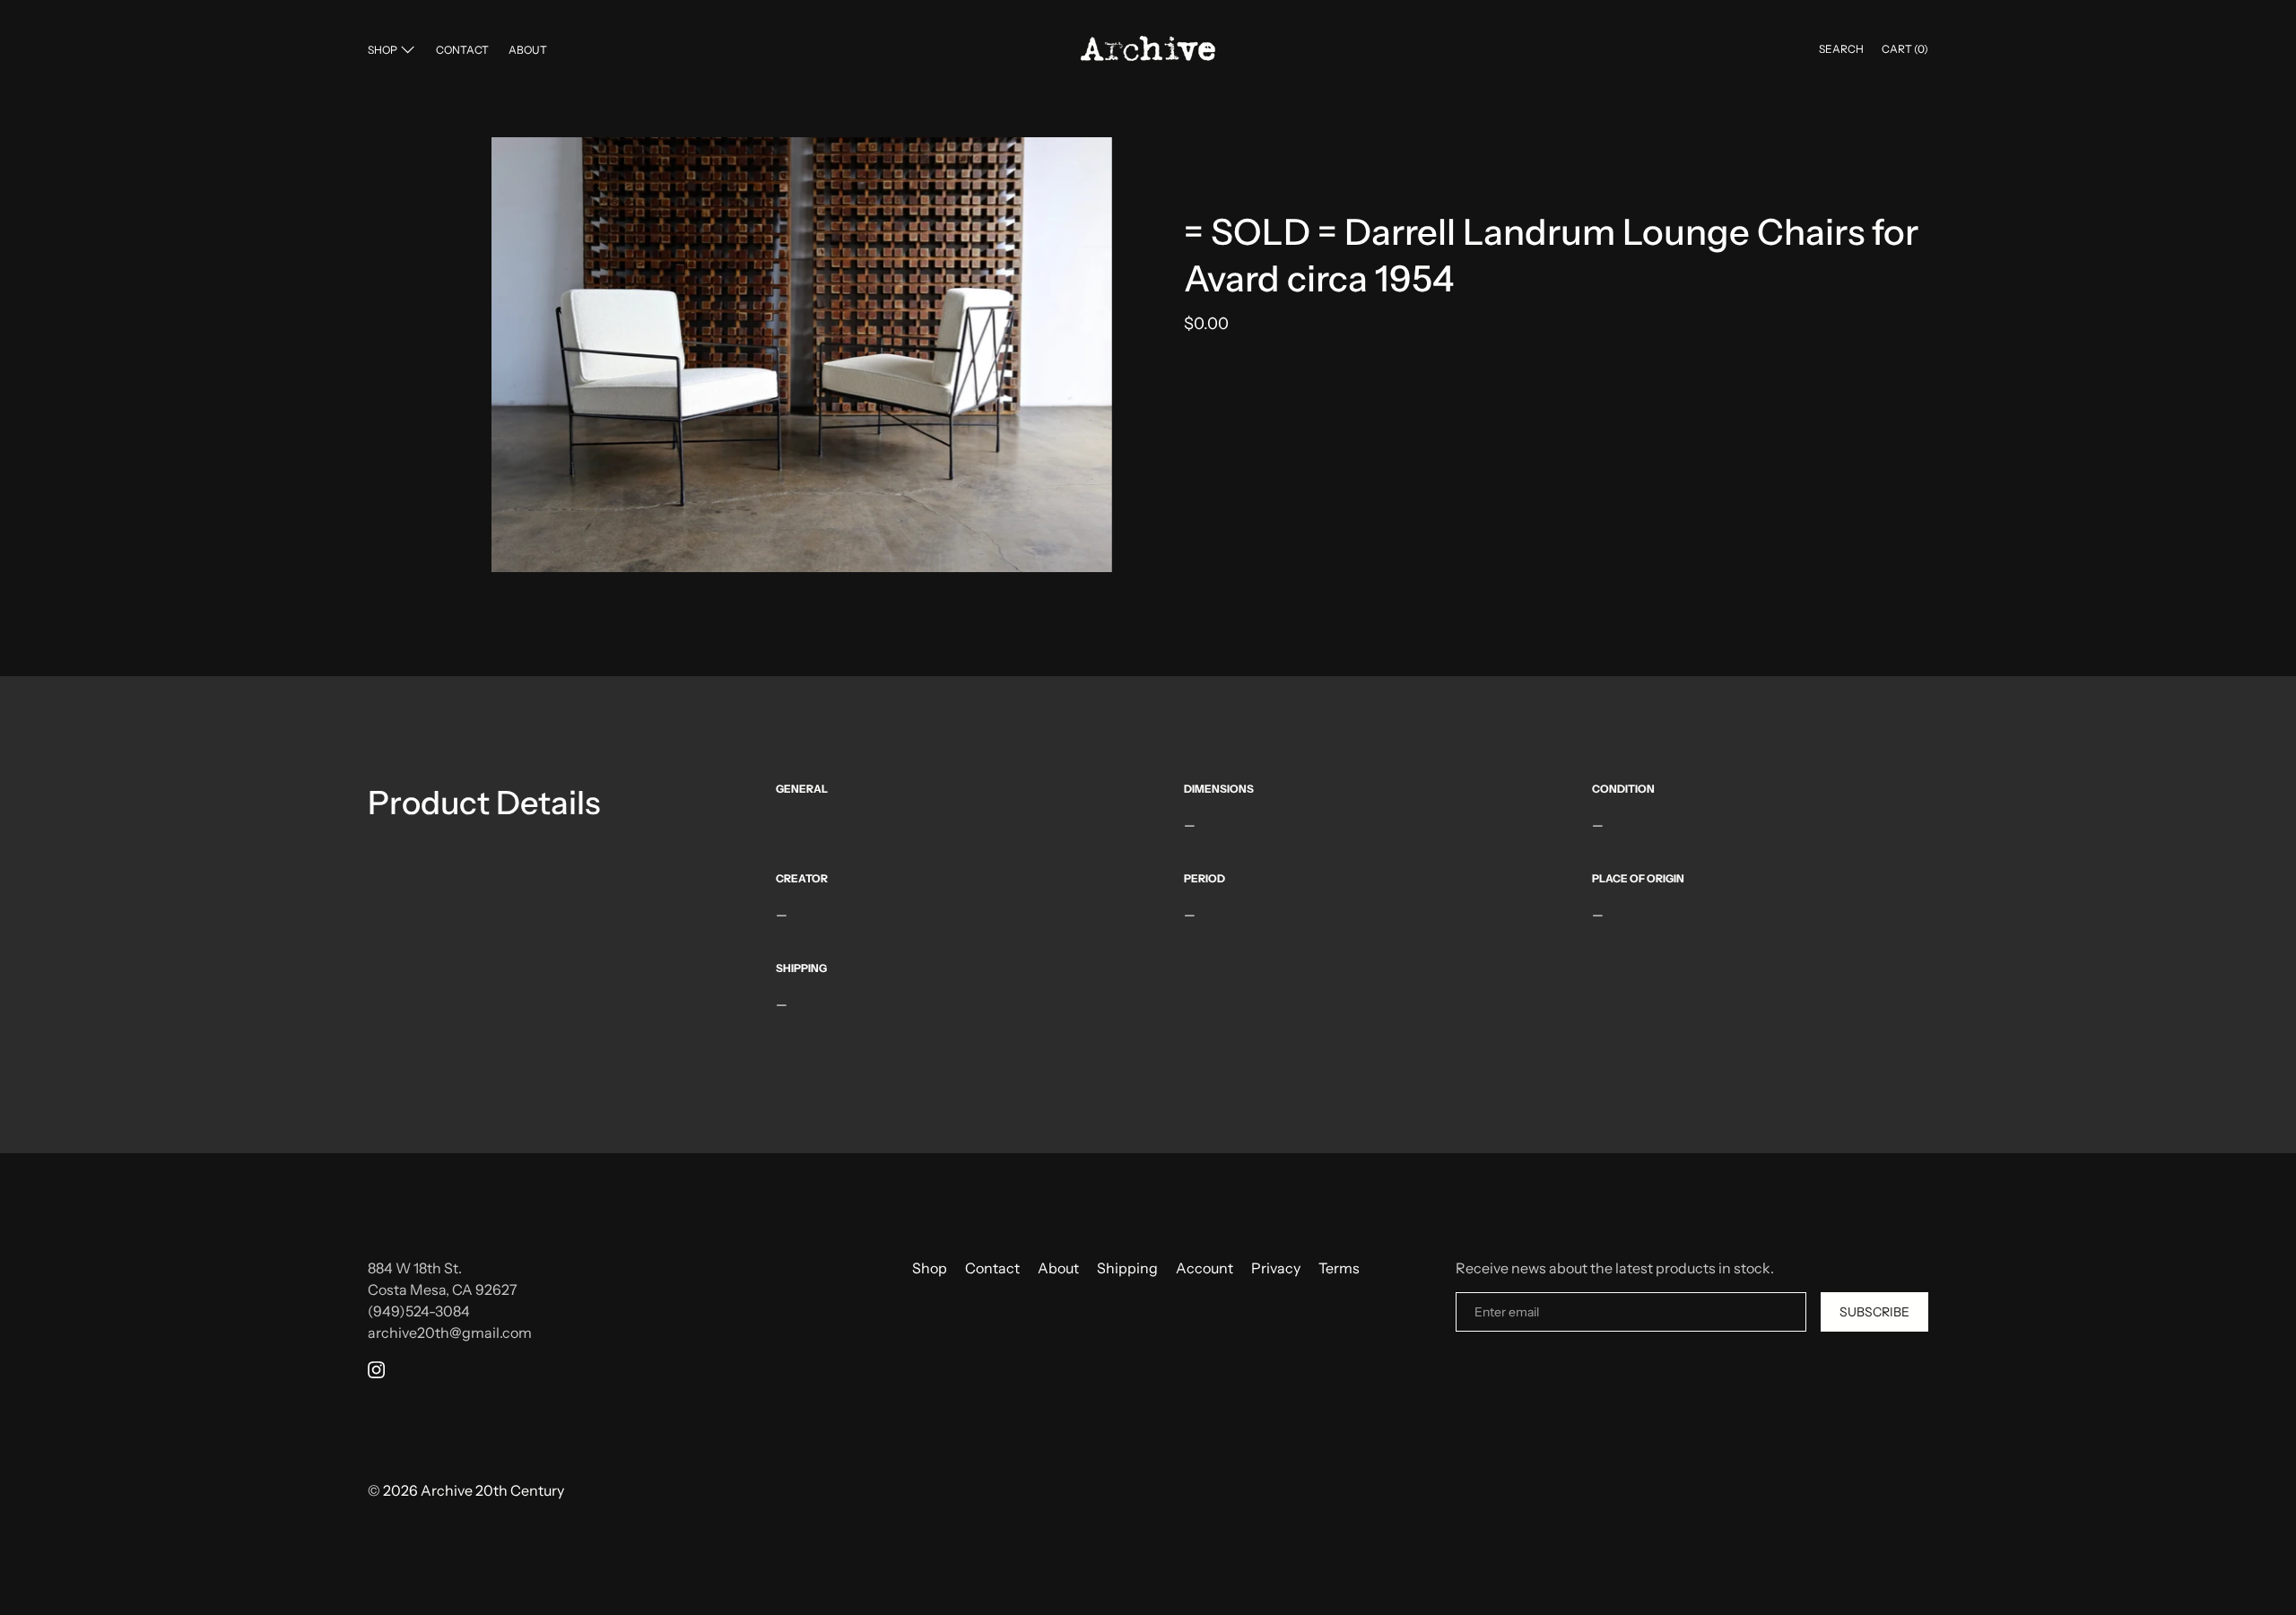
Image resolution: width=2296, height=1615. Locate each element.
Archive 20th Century (492, 1490)
